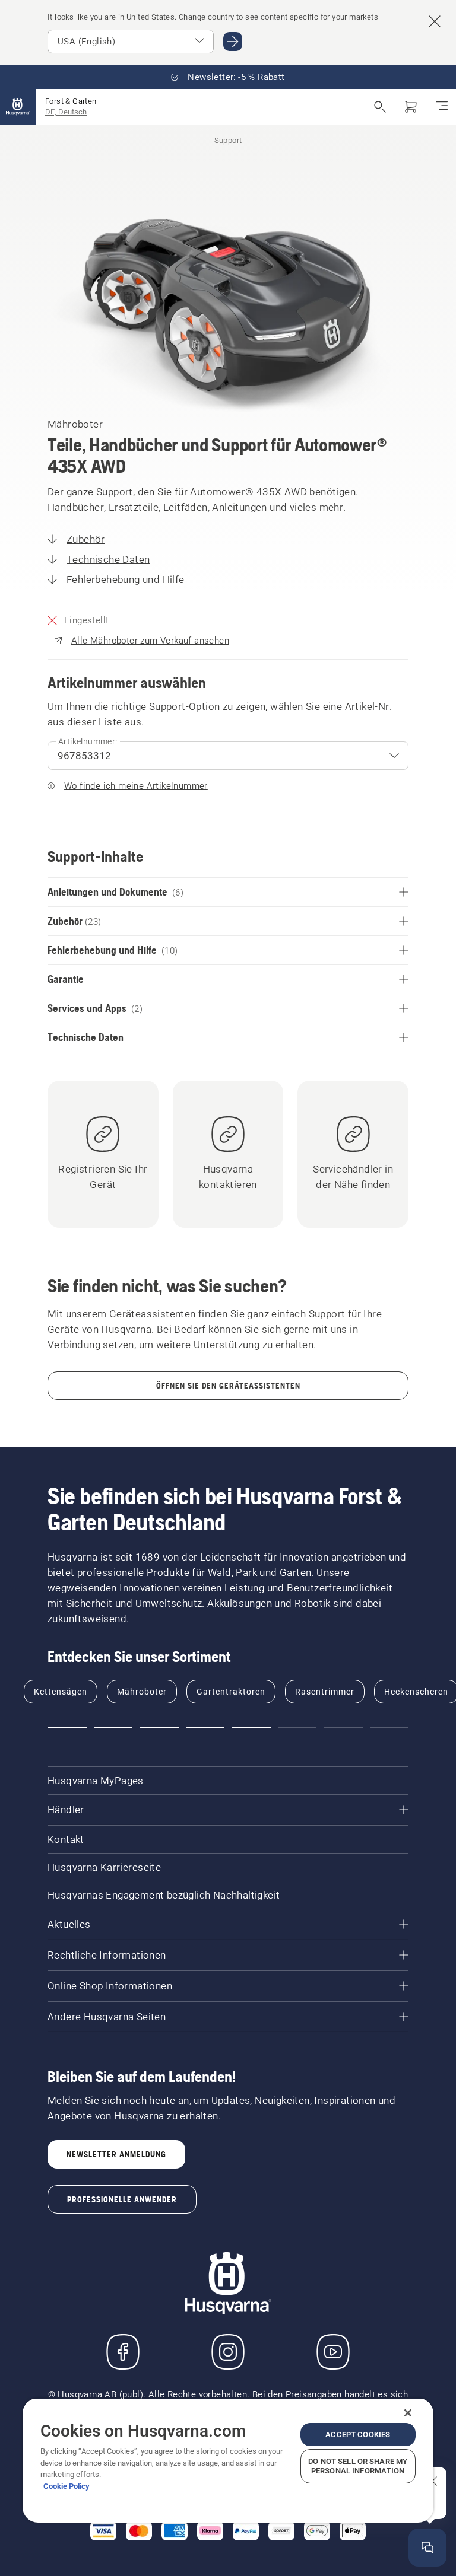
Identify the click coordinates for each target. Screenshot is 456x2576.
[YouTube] (333, 2352)
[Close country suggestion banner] (435, 21)
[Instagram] (228, 2352)
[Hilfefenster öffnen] (427, 2548)
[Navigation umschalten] (442, 107)
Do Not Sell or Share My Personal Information (358, 2466)
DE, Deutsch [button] (66, 112)
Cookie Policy (66, 2486)
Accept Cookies (358, 2435)
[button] (67, 1728)
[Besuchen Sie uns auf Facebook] (123, 2352)
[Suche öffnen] (380, 107)
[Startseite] (18, 107)
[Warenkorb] (411, 107)
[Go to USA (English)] (233, 42)
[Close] (408, 2413)
